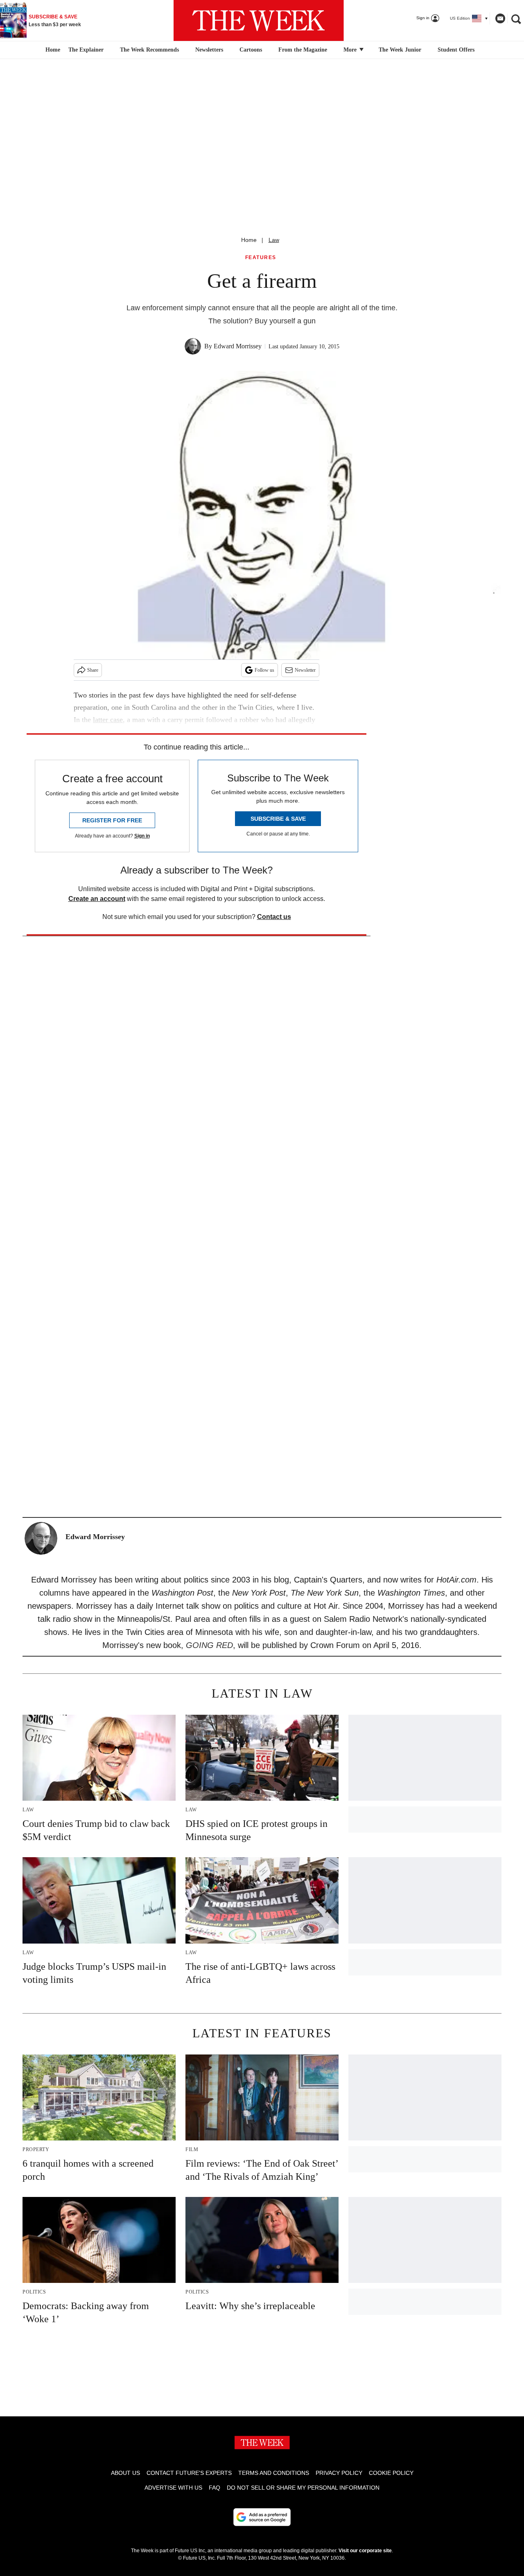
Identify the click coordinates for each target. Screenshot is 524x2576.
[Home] (52, 50)
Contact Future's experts (189, 2473)
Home (249, 240)
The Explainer (86, 50)
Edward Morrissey (238, 346)
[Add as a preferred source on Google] (262, 2517)
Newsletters (209, 50)
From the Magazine (303, 50)
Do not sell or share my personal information (303, 2488)
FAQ (215, 2488)
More (351, 50)
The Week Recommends (149, 50)
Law (274, 240)
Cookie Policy (391, 2473)
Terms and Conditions (274, 2473)
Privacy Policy (339, 2473)
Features (261, 258)
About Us (125, 2473)
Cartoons (251, 50)
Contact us (274, 917)
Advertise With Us (173, 2488)
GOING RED (209, 1645)
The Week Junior (400, 50)
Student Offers (456, 50)
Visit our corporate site (365, 2551)
